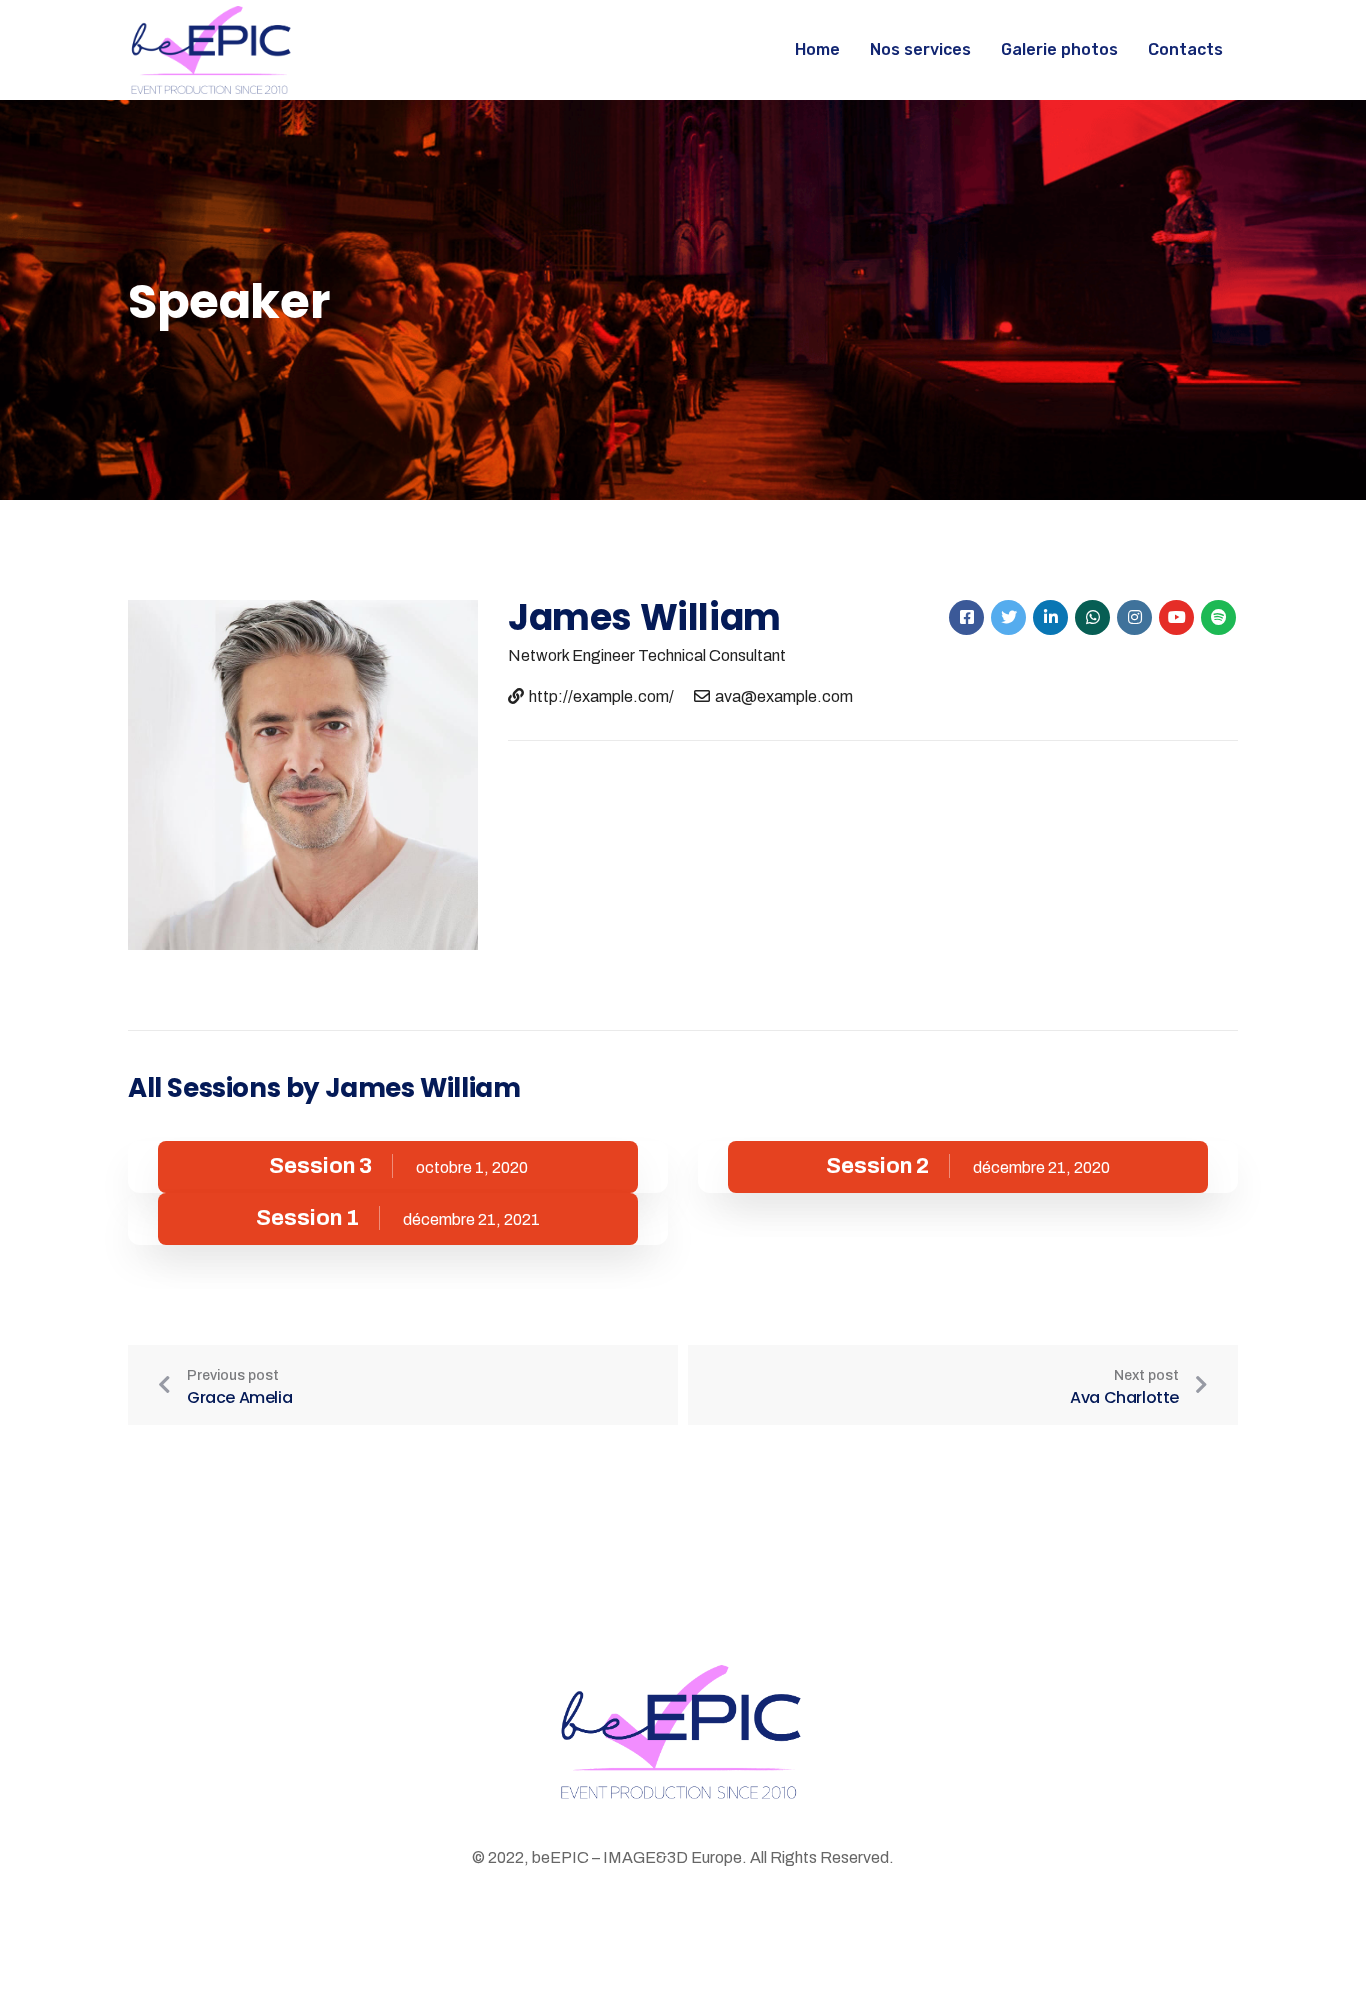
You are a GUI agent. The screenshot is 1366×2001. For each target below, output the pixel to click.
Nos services (920, 49)
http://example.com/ (601, 696)
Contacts (1185, 49)
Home (817, 49)
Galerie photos (1059, 49)
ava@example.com (784, 696)
